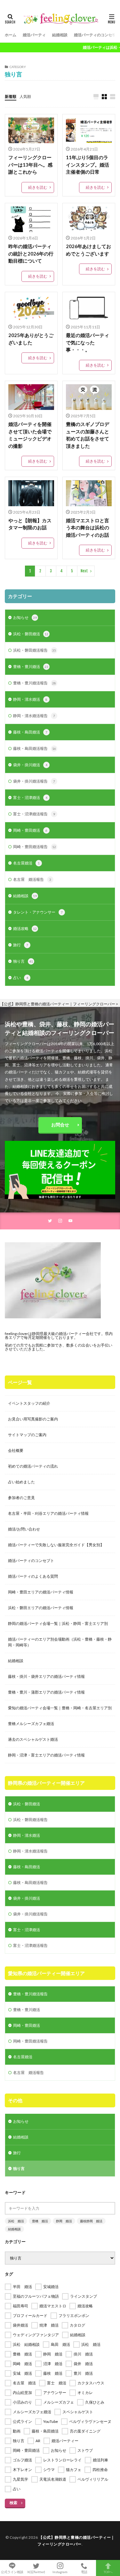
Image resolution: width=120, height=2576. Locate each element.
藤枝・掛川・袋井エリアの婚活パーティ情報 (46, 1676)
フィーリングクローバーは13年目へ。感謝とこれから (30, 165)
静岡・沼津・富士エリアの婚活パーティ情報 (46, 1755)
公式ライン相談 (12, 2572)
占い (21, 978)
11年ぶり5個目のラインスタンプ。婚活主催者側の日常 (88, 165)
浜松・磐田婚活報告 (35, 650)
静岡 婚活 (64, 2221)
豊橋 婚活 (40, 2221)
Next (84, 571)
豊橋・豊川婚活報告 (35, 683)
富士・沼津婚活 (30, 798)
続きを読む (38, 187)
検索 (13, 2503)
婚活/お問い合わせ (24, 1529)
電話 (84, 2572)
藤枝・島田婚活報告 (35, 748)
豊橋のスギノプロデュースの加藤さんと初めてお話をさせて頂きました (88, 435)
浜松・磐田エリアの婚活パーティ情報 (41, 1608)
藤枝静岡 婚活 (91, 2221)
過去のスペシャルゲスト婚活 (33, 1739)
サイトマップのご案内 (27, 1435)
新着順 (11, 96)
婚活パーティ (34, 35)
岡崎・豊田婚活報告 (35, 847)
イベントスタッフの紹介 (29, 1403)
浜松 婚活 (16, 2221)
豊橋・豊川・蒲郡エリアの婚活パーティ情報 (46, 1692)
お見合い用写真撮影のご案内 (33, 1419)
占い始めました (21, 1482)
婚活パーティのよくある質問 (33, 1576)
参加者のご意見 (21, 1498)
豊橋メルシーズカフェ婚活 (31, 1724)
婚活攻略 (25, 928)
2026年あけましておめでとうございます (88, 250)
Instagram (60, 2572)
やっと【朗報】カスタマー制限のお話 (30, 524)
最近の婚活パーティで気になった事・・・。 (88, 342)
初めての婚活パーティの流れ (33, 1466)
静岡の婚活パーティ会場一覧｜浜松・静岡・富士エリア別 (58, 1623)
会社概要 (16, 1450)
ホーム (11, 35)
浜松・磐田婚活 (31, 634)
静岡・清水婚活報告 (34, 716)
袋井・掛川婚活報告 (34, 781)
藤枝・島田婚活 (30, 732)
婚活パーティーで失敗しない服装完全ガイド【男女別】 (56, 1545)
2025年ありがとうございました (31, 339)
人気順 (25, 96)
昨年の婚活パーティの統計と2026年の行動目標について (31, 253)
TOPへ (108, 2572)
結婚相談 (60, 35)
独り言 (23, 961)
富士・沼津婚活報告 (34, 814)
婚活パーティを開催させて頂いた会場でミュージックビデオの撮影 (30, 435)
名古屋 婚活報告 (32, 879)
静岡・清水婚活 (30, 699)
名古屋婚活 (26, 863)
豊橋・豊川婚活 (31, 667)
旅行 (21, 945)
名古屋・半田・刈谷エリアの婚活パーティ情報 (48, 1513)
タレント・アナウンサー (38, 912)
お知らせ (25, 617)
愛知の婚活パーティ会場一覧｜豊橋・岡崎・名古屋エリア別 (60, 1708)
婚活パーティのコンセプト (97, 35)
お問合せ (60, 1125)
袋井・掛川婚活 (30, 765)
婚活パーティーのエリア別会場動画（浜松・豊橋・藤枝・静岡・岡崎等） (60, 1642)
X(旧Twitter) (36, 2572)
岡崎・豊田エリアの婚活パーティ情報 (41, 1592)
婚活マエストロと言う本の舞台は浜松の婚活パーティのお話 (88, 528)
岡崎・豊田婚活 (30, 830)
